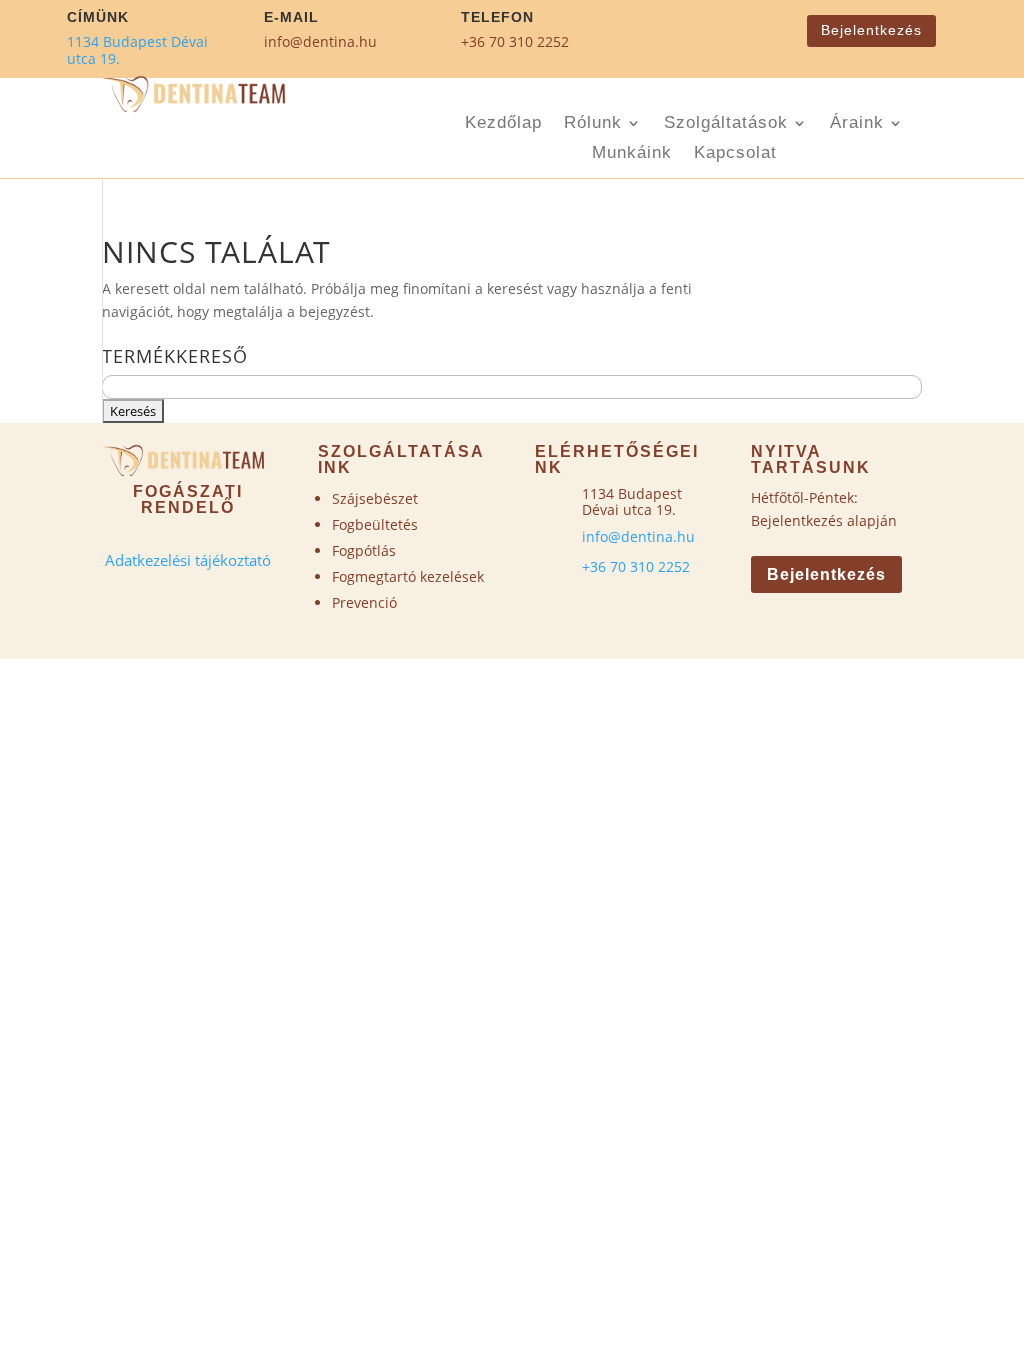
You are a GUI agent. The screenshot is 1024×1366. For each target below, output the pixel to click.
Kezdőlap (503, 124)
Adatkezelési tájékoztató (188, 560)
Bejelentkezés (871, 30)
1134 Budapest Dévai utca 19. (137, 50)
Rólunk (593, 124)
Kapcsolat (735, 154)
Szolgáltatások (726, 124)
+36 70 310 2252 (515, 41)
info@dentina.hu (320, 41)
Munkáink (632, 154)
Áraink (857, 124)
